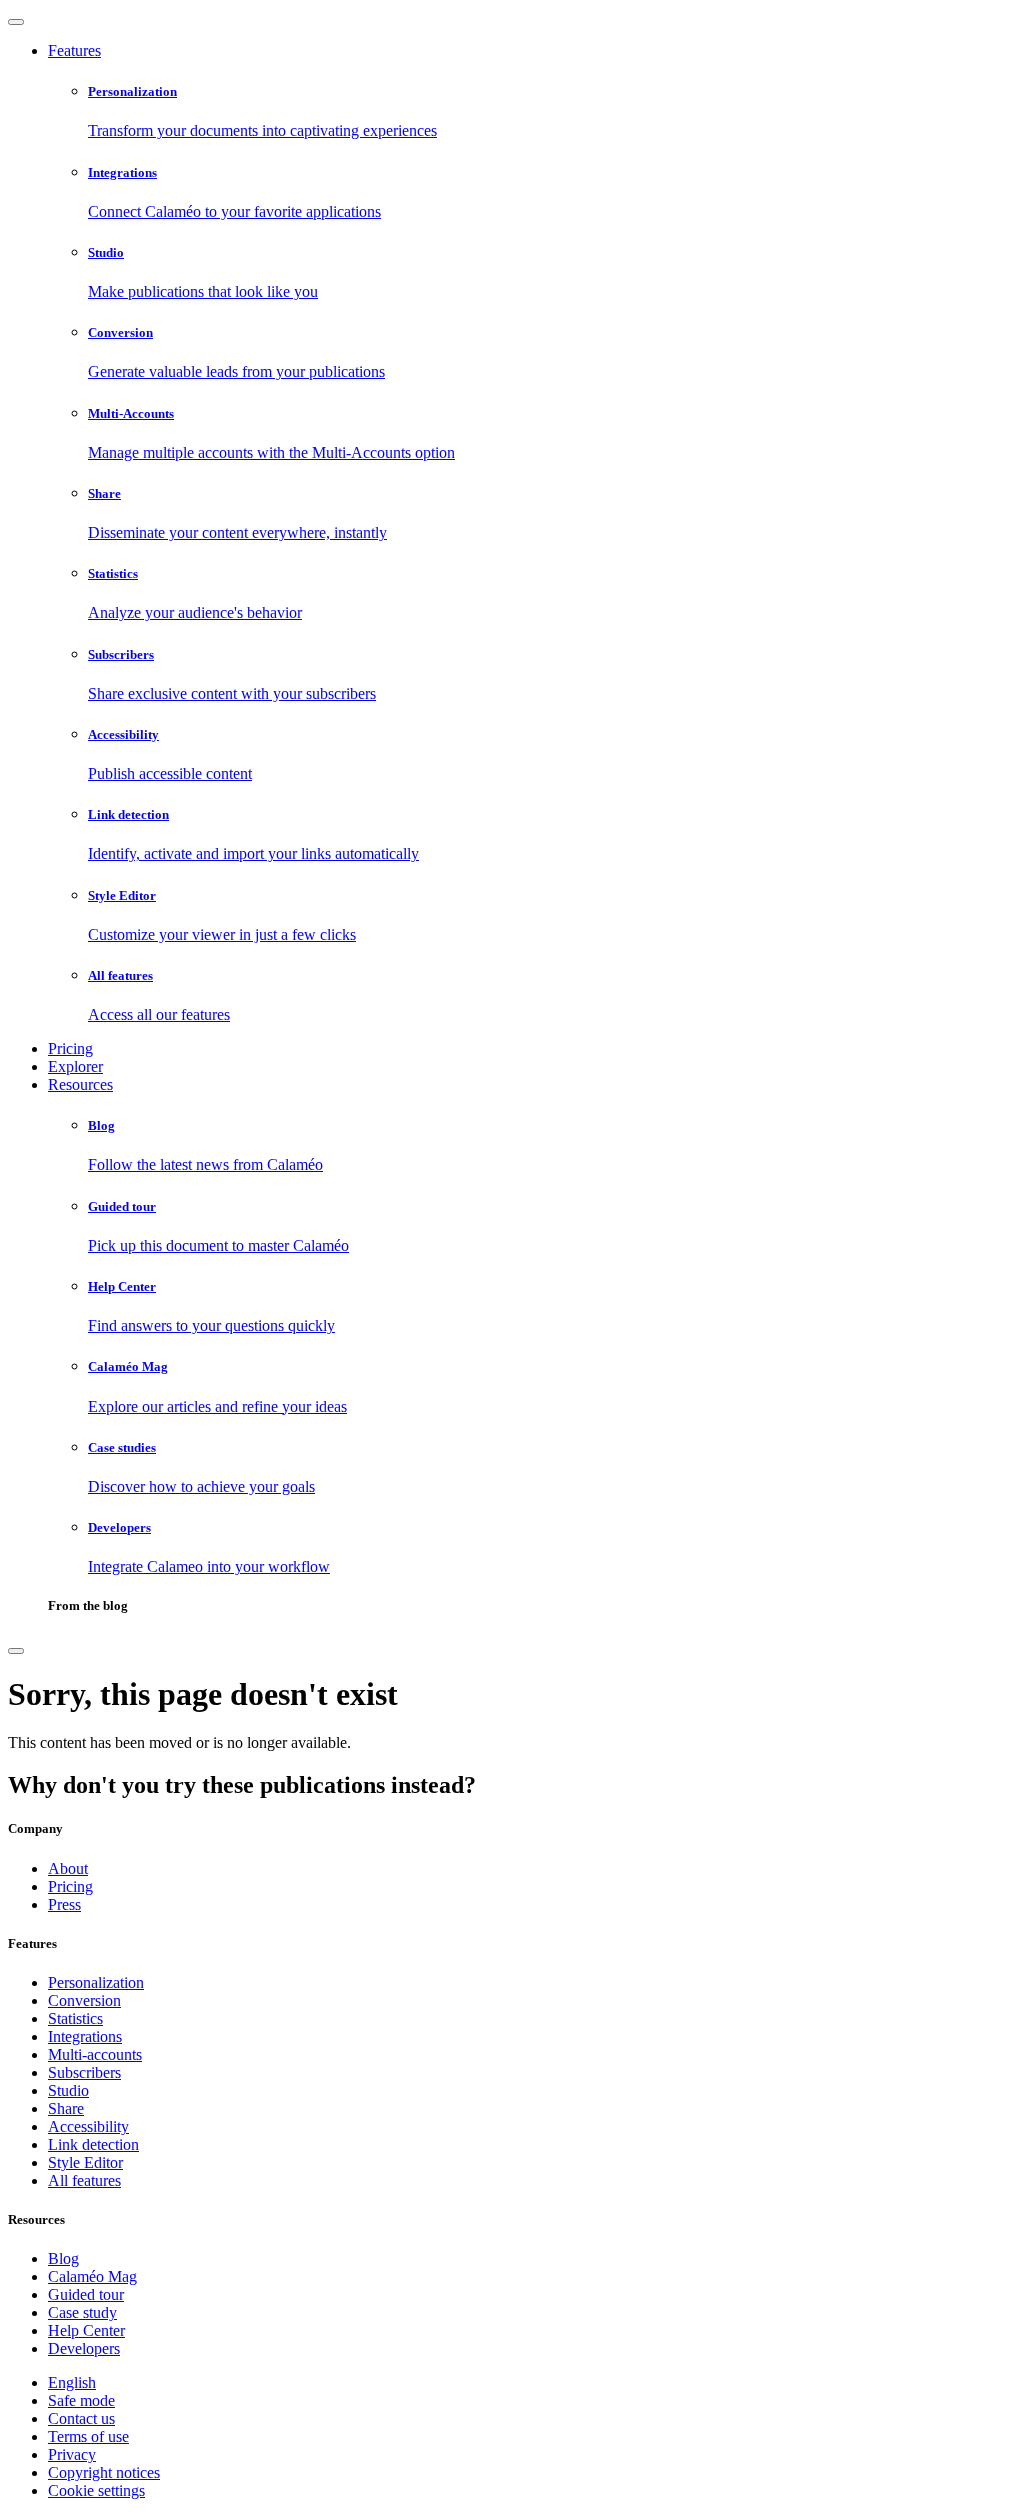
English (72, 2382)
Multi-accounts (95, 2054)
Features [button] (74, 50)
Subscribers (84, 2072)
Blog (63, 2258)
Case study (82, 2312)
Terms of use (88, 2436)
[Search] (16, 1651)
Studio (68, 2090)
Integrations (85, 2036)
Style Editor (85, 2162)
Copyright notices (104, 2472)
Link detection (93, 2144)
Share (66, 2108)
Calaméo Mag (92, 2276)
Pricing (70, 1048)
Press (64, 1904)
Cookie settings (96, 2490)
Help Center (86, 2330)
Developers (84, 2348)
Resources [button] (80, 1084)
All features (84, 2180)
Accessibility (88, 2126)
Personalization (96, 1982)
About (68, 1868)
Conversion (84, 2000)
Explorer (75, 1066)
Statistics (75, 2018)
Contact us (81, 2418)
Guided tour (86, 2294)
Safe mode (81, 2400)
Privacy (72, 2454)
